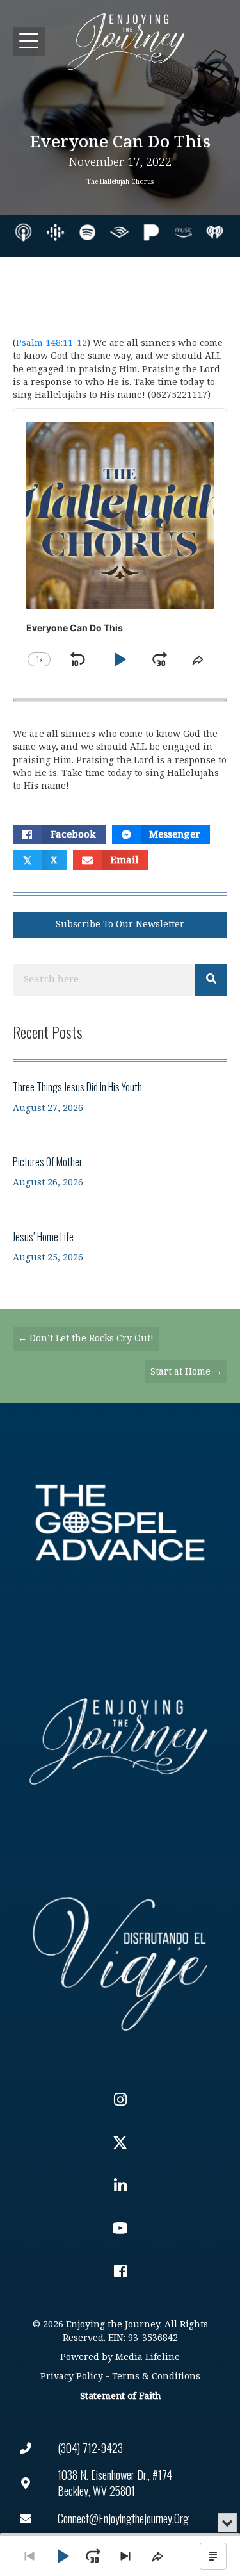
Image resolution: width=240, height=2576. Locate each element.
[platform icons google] (55, 232)
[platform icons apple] (23, 232)
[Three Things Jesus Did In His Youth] (120, 1097)
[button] (29, 41)
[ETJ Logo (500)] (120, 1741)
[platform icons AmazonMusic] (183, 232)
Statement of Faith (120, 2396)
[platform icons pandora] (151, 232)
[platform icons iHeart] (215, 232)
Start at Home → (186, 1372)
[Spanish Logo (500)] (120, 1961)
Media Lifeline (148, 2357)
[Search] (211, 980)
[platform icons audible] (119, 232)
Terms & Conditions (156, 2376)
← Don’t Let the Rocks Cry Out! (86, 1338)
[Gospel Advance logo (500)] (120, 1523)
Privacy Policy (72, 2376)
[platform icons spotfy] (87, 232)
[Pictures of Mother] (120, 1172)
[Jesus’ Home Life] (120, 1247)
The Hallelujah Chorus (120, 182)
